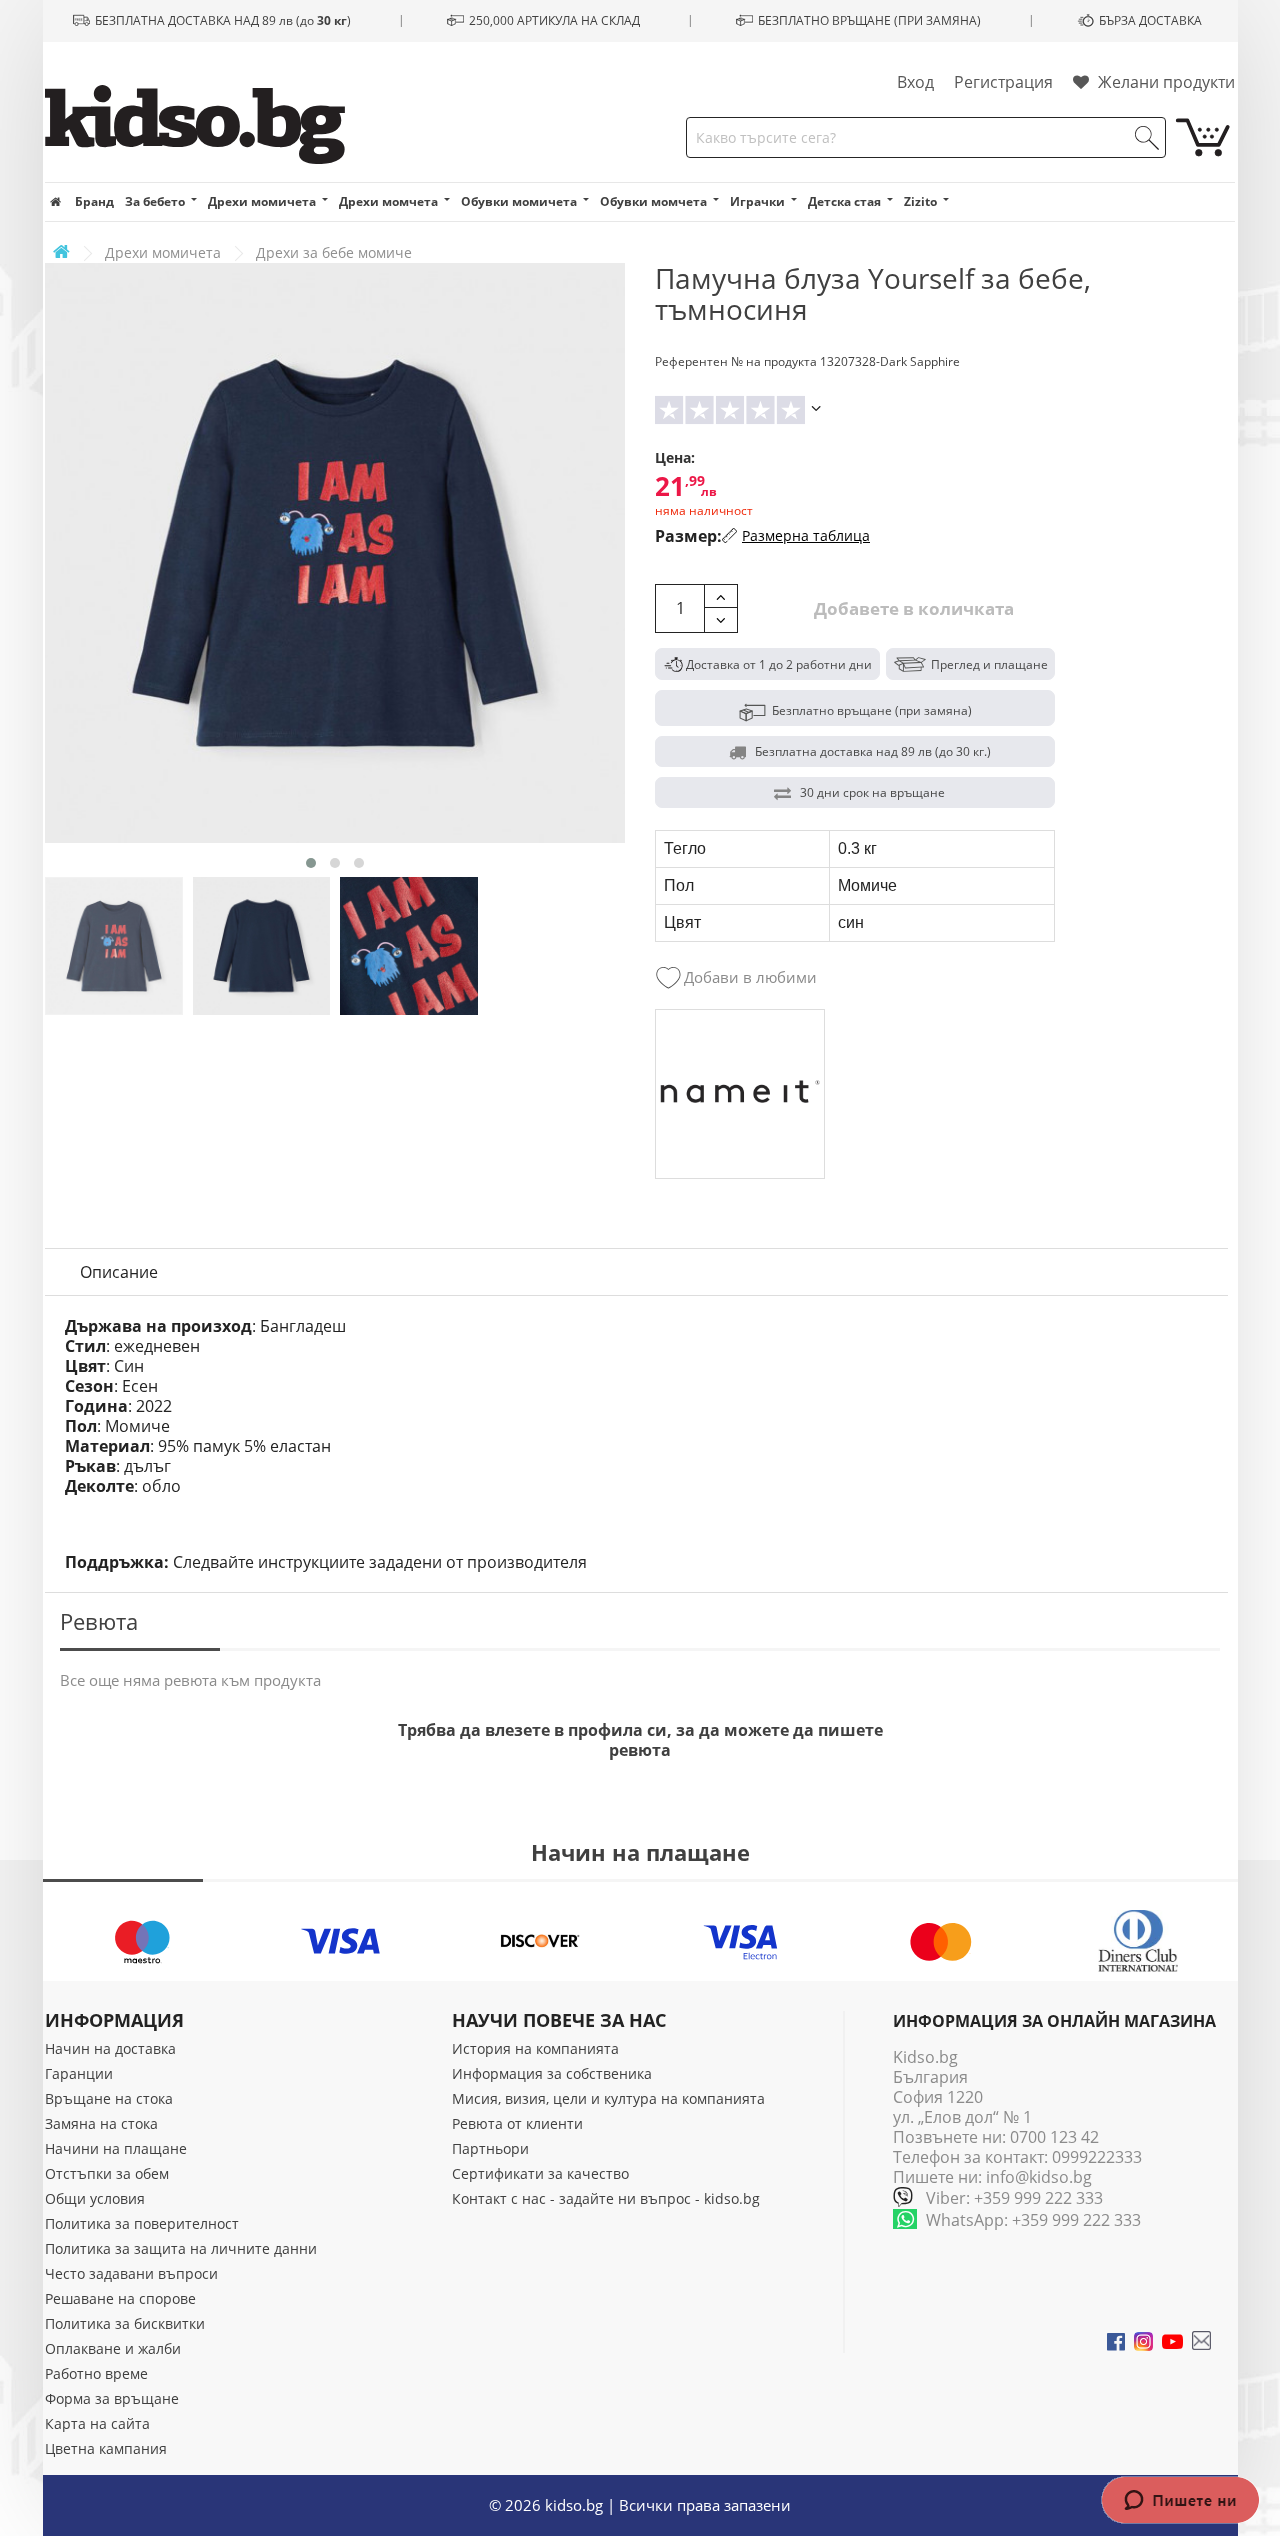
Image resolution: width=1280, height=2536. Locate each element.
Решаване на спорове (120, 2298)
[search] (1147, 138)
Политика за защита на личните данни (181, 2248)
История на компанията (535, 2048)
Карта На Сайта (97, 2423)
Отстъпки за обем (107, 2173)
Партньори (490, 2148)
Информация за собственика (552, 2073)
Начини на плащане (116, 2148)
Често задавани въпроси (131, 2273)
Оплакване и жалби (113, 2348)
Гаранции (79, 2073)
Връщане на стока (109, 2098)
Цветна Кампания (106, 2448)
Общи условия (95, 2198)
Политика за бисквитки (125, 2323)
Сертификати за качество (540, 2173)
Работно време (96, 2373)
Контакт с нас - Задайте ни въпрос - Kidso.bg (606, 2198)
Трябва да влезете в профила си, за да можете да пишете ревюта (640, 1740)
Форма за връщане (112, 2398)
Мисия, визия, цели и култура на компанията (608, 2098)
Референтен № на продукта (736, 361)
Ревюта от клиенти (517, 2123)
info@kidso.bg (1039, 2177)
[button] (311, 863)
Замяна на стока (101, 2123)
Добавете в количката (912, 608)
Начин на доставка (110, 2048)
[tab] (119, 1272)
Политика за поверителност (142, 2223)
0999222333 (1097, 2157)
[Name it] (740, 1094)
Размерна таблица (806, 535)
